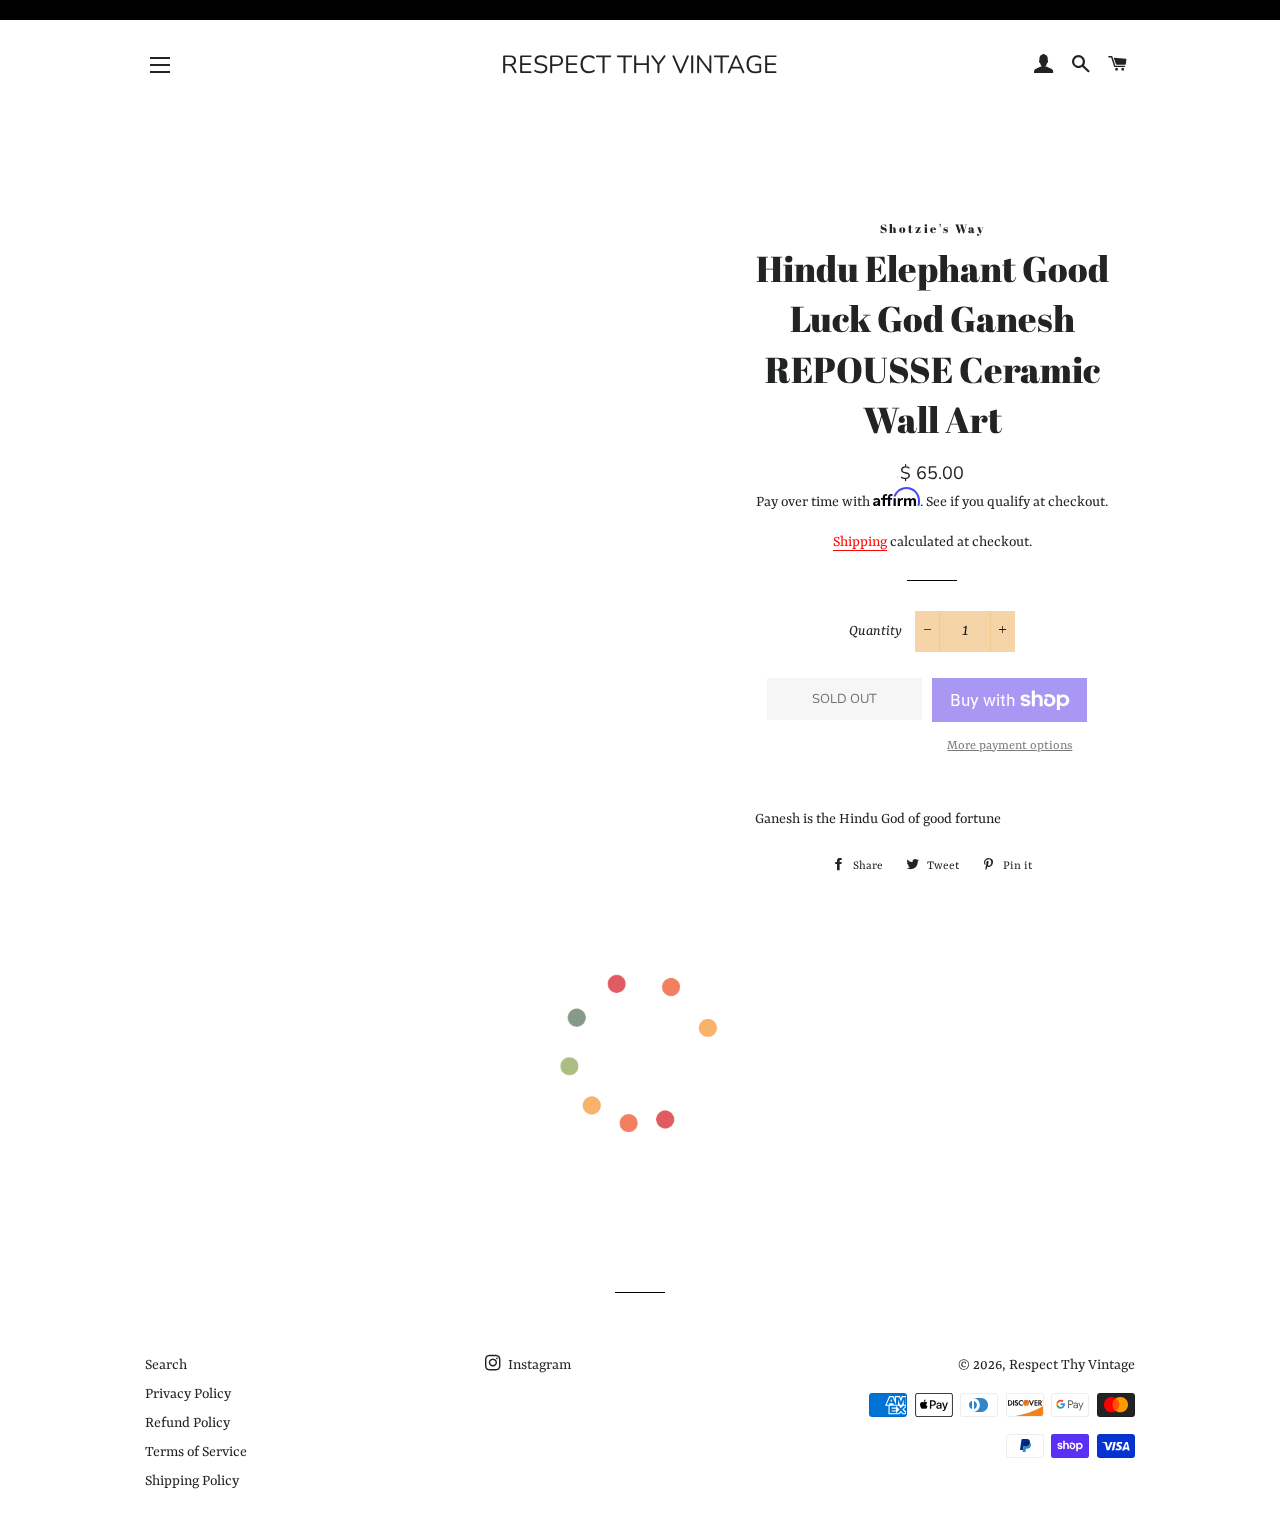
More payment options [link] (1009, 746)
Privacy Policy (188, 1394)
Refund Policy (187, 1423)
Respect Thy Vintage (639, 65)
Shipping (860, 542)
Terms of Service (196, 1452)
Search (166, 1365)
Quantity (875, 631)
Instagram (538, 1365)
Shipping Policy (192, 1481)
